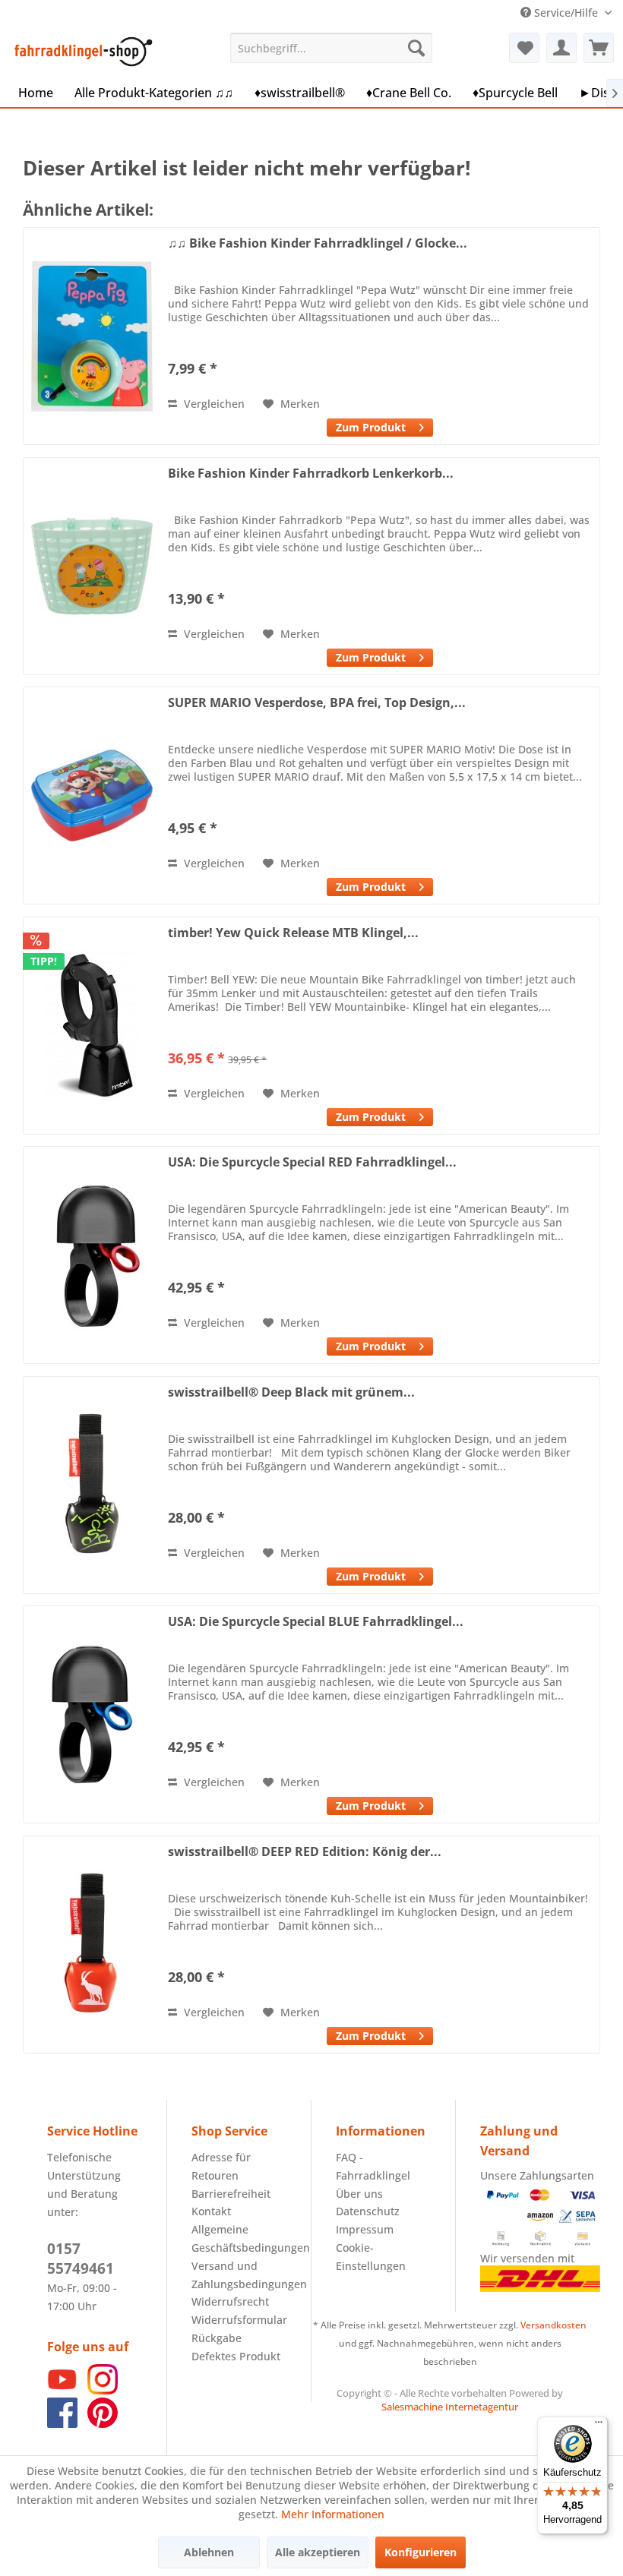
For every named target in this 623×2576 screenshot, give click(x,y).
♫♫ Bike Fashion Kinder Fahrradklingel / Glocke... (318, 243)
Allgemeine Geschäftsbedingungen (239, 2238)
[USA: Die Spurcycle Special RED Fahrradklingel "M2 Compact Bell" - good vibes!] (92, 1255)
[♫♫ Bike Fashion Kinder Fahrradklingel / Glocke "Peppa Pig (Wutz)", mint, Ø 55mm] (92, 336)
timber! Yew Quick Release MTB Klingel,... (293, 933)
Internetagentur (482, 2407)
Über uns (359, 2194)
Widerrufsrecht (230, 2301)
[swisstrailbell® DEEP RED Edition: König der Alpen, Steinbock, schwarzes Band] (92, 1945)
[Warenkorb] (599, 48)
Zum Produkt (371, 427)
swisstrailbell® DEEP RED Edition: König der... (305, 1852)
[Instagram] (103, 2390)
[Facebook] (62, 2424)
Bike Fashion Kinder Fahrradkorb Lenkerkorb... (311, 474)
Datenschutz (368, 2211)
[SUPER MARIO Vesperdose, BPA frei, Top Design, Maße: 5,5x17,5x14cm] (92, 796)
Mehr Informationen (333, 2514)
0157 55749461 (81, 2259)
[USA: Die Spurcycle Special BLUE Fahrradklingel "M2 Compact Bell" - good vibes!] (92, 1714)
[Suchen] (416, 48)
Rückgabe (217, 2338)
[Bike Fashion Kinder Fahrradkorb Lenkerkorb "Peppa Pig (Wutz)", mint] (92, 566)
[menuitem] (332, 48)
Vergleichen (213, 404)
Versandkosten (553, 2325)
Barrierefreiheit (231, 2194)
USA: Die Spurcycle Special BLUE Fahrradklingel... (316, 1622)
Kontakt (211, 2211)
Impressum (365, 2229)
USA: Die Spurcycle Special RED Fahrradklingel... (312, 1162)
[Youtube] (62, 2390)
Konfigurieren (421, 2552)
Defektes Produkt (236, 2356)
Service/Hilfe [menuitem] (566, 13)
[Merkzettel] (524, 48)
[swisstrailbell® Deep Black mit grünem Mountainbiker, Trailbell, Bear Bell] (92, 1485)
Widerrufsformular (239, 2320)
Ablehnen (209, 2552)
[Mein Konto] (561, 48)
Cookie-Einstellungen (371, 2257)
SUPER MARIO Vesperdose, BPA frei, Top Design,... (317, 703)
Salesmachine (412, 2407)
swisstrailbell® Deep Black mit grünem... (291, 1392)
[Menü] (599, 2426)
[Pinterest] (103, 2424)
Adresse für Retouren (221, 2166)
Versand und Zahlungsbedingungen (239, 2275)
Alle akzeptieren (318, 2552)
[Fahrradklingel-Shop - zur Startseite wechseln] (81, 52)
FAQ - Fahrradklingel (373, 2166)
